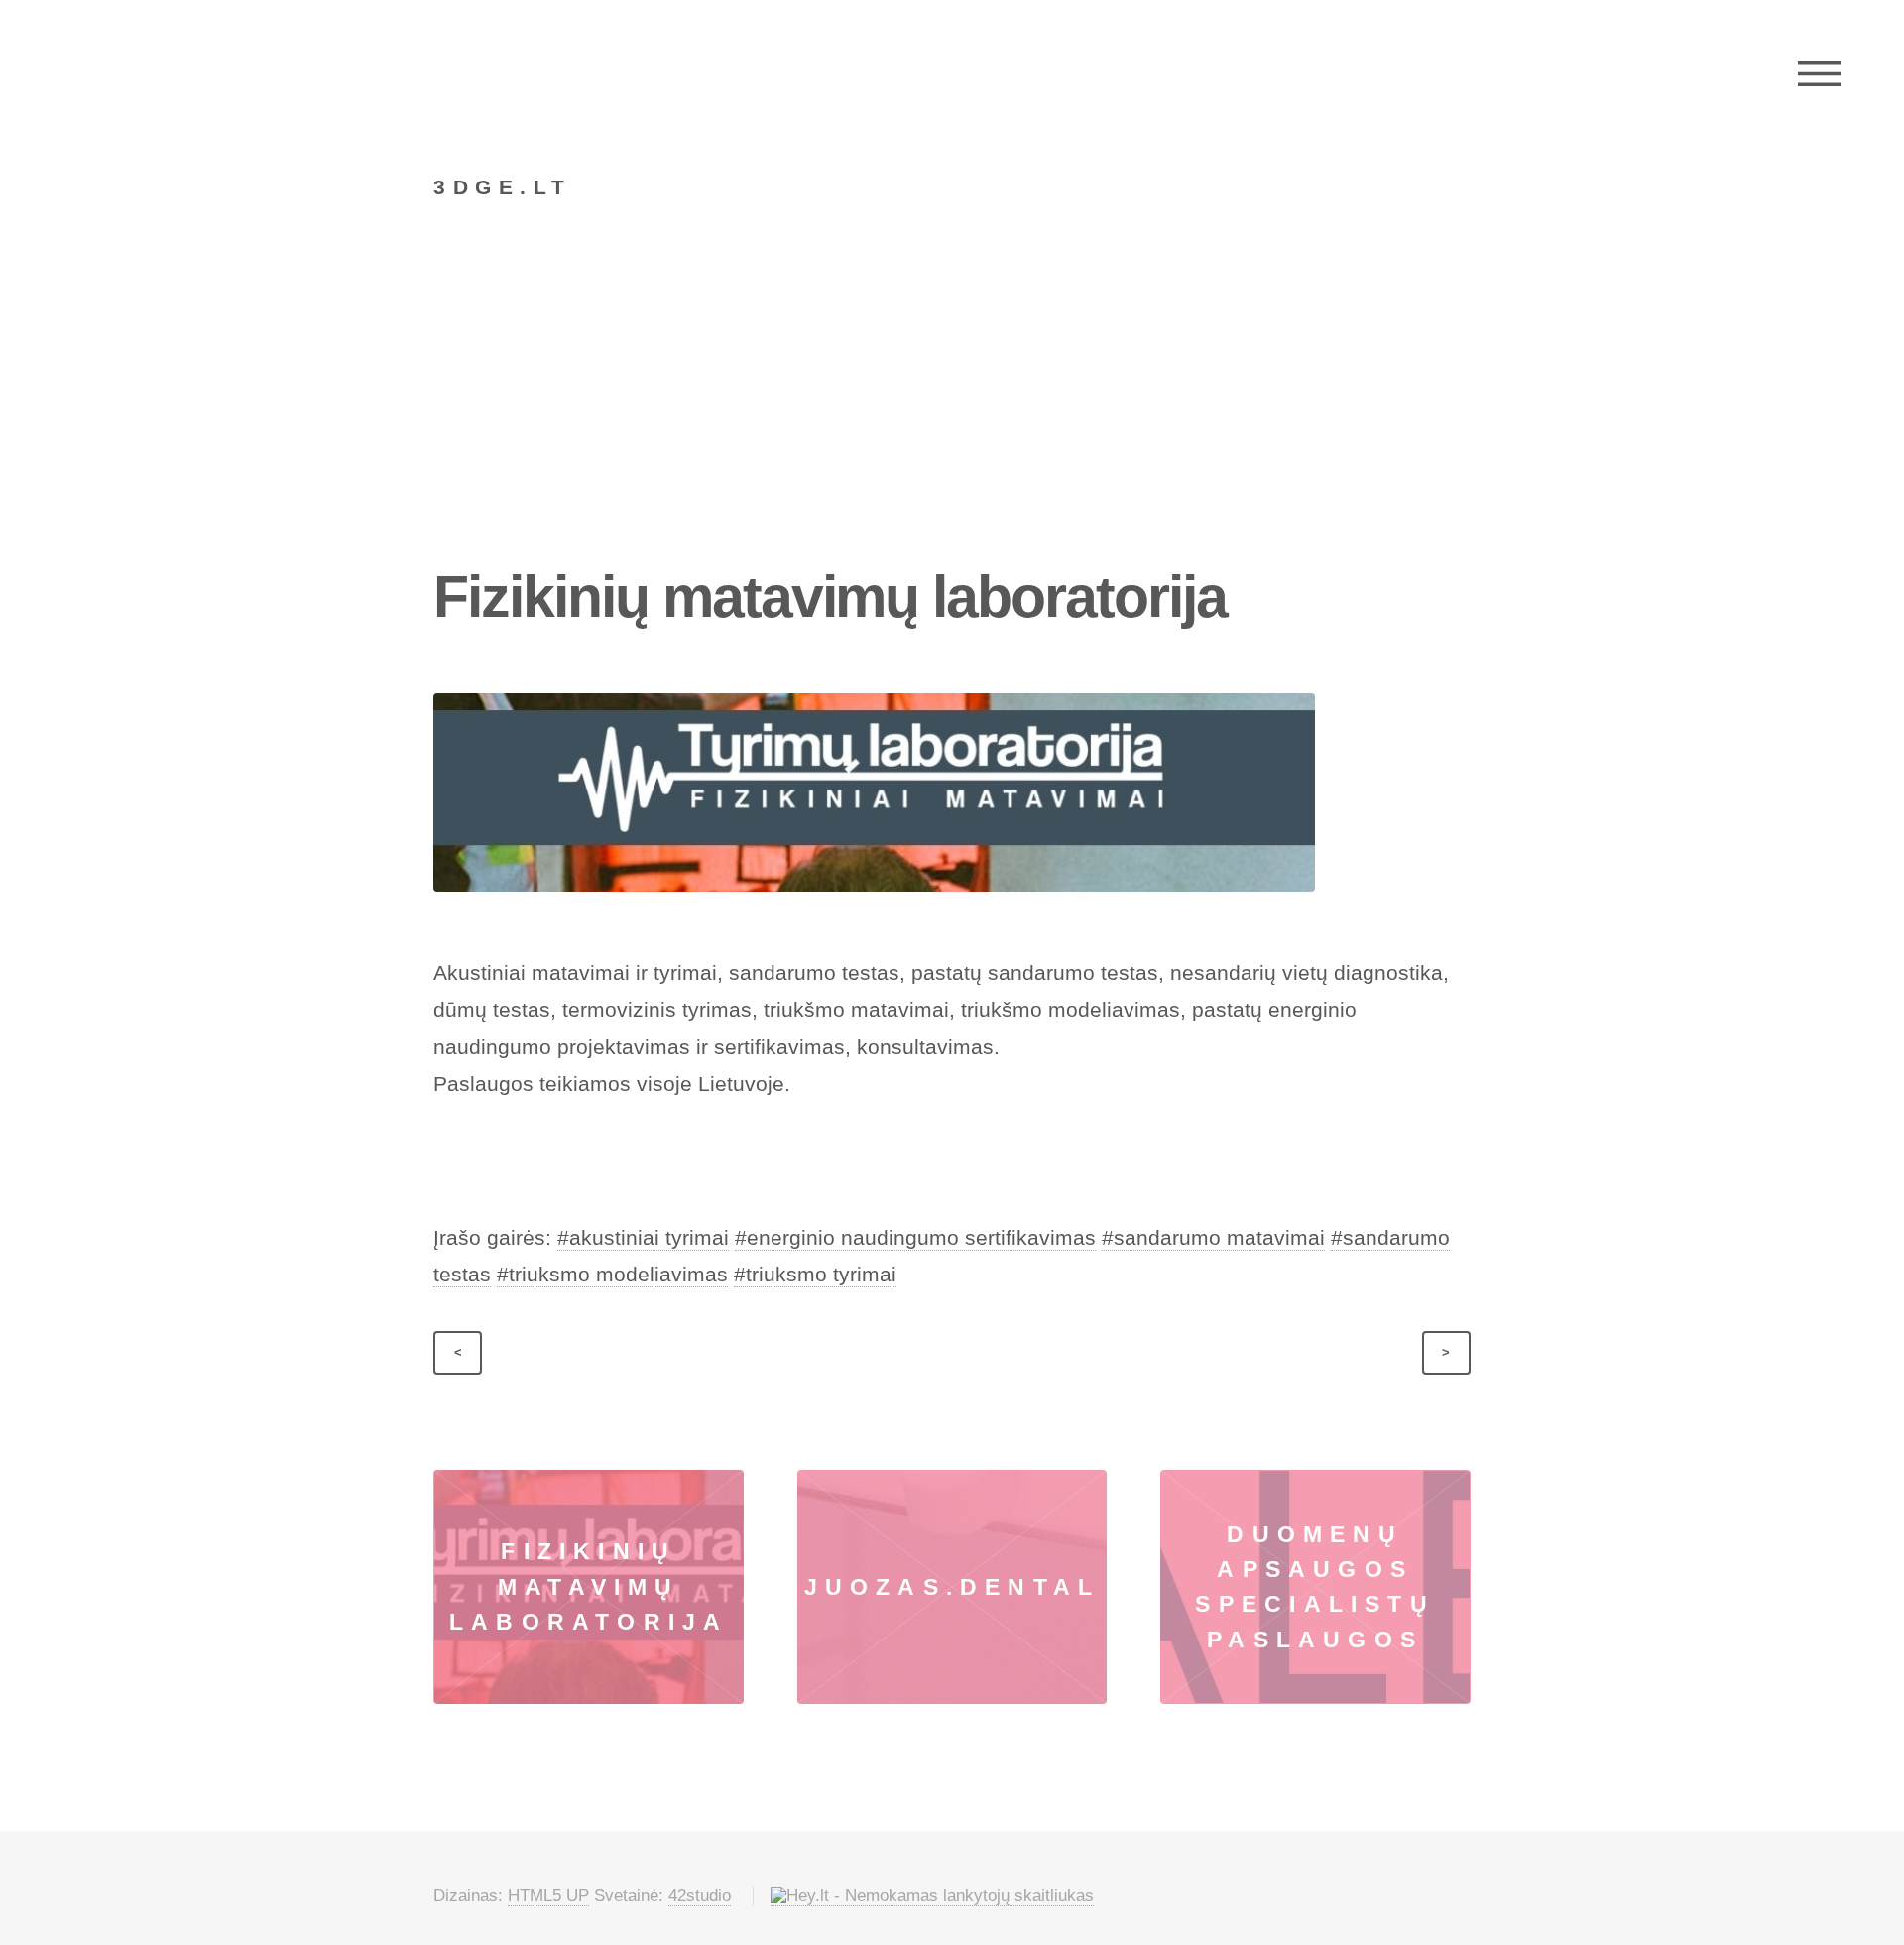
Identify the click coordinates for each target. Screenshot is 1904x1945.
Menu (1819, 74)
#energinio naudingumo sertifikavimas (915, 1238)
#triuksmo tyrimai (815, 1275)
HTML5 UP (548, 1896)
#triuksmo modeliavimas (612, 1275)
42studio (700, 1896)
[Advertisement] (952, 411)
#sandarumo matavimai (1213, 1238)
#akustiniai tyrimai (643, 1238)
